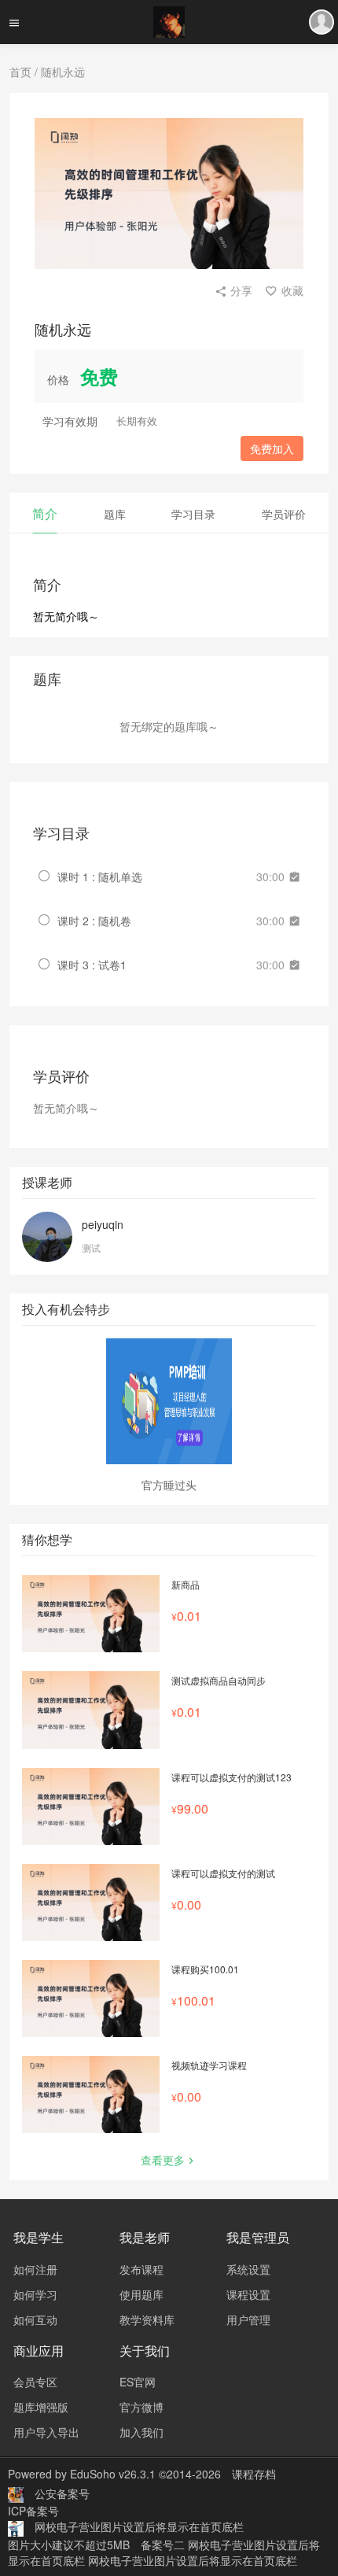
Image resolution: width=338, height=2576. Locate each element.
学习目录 (193, 514)
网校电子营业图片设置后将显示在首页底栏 (139, 2526)
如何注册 (35, 2269)
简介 (45, 513)
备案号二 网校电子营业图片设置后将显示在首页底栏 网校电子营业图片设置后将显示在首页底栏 (164, 2552)
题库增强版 (41, 2407)
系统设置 (248, 2269)
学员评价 (284, 514)
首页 (20, 72)
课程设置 (248, 2294)
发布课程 (141, 2269)
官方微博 (141, 2407)
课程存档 (254, 2474)
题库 (115, 514)
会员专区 (35, 2382)
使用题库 (141, 2294)
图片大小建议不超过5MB (69, 2545)
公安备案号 (62, 2493)
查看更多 (163, 2160)
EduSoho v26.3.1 (113, 2474)
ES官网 (138, 2382)
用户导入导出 (46, 2432)
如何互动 (35, 2320)
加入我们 (141, 2432)
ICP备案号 (33, 2511)
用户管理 (248, 2320)
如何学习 (35, 2294)
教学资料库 (147, 2320)
